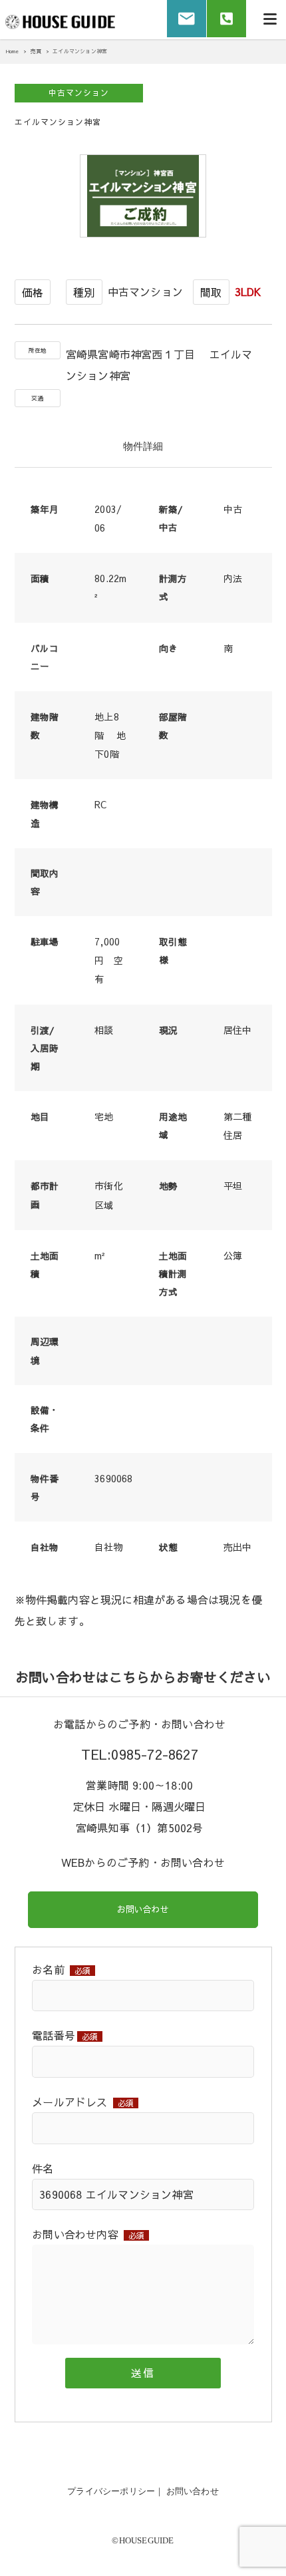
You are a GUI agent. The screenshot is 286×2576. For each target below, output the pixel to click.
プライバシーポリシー (111, 2491)
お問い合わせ (143, 1909)
